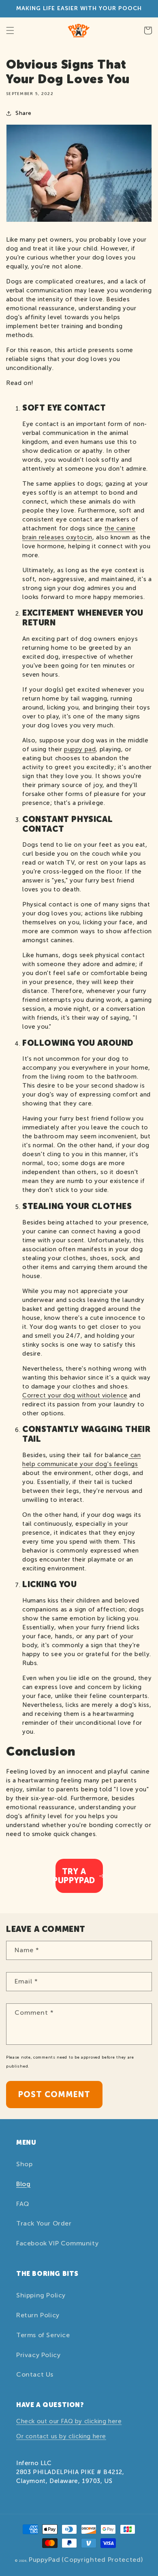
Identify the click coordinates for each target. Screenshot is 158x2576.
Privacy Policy (38, 2355)
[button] (10, 30)
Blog (23, 2184)
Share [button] (23, 113)
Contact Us (35, 2374)
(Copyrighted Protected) (102, 2560)
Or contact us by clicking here (61, 2436)
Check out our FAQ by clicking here (69, 2421)
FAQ (23, 2204)
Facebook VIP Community (57, 2243)
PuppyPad (45, 2560)
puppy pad (80, 749)
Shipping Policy (41, 2295)
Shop (24, 2164)
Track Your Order (44, 2223)
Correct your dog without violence (75, 1395)
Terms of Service (43, 2335)
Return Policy (38, 2315)
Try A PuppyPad (75, 1876)
